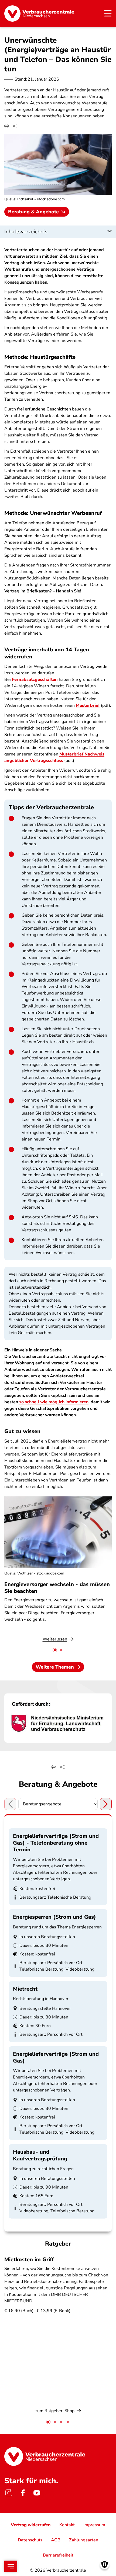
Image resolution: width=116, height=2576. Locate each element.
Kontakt (67, 2525)
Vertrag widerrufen (31, 2525)
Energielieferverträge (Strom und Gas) (56, 2057)
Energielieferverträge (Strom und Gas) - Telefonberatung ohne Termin (56, 1843)
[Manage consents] (105, 2565)
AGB (56, 2540)
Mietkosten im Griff (29, 2260)
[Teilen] (15, 126)
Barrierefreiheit (58, 2555)
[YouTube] (37, 2493)
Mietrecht (25, 1989)
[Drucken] (6, 126)
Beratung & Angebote (33, 212)
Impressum (94, 2525)
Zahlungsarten (84, 2540)
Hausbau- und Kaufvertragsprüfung (40, 2155)
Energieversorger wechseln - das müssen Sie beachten (57, 1588)
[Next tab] (106, 1804)
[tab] (55, 1650)
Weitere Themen (55, 1667)
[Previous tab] (10, 1804)
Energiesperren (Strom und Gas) (54, 1917)
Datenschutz (30, 2540)
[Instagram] (9, 2493)
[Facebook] (23, 2493)
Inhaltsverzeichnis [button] (26, 232)
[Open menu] (11, 2566)
